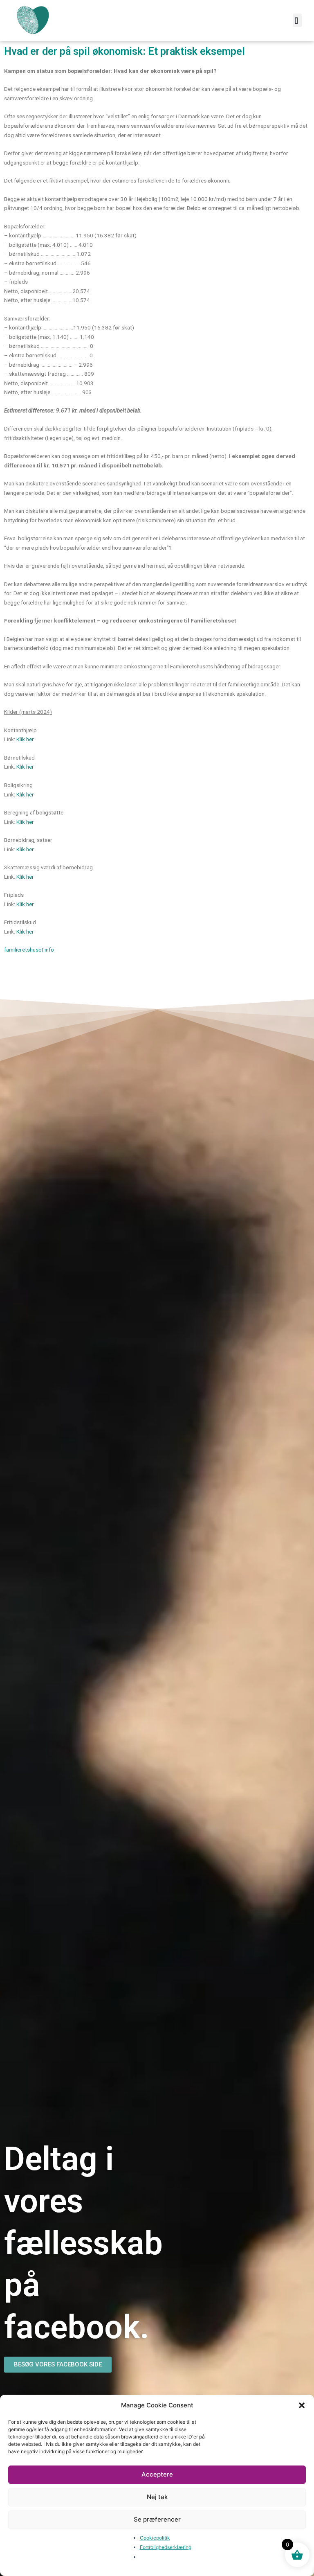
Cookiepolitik (155, 2538)
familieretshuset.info (29, 950)
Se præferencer (157, 2519)
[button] (302, 2405)
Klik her (25, 739)
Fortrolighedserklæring (166, 2547)
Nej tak (157, 2497)
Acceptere (157, 2474)
